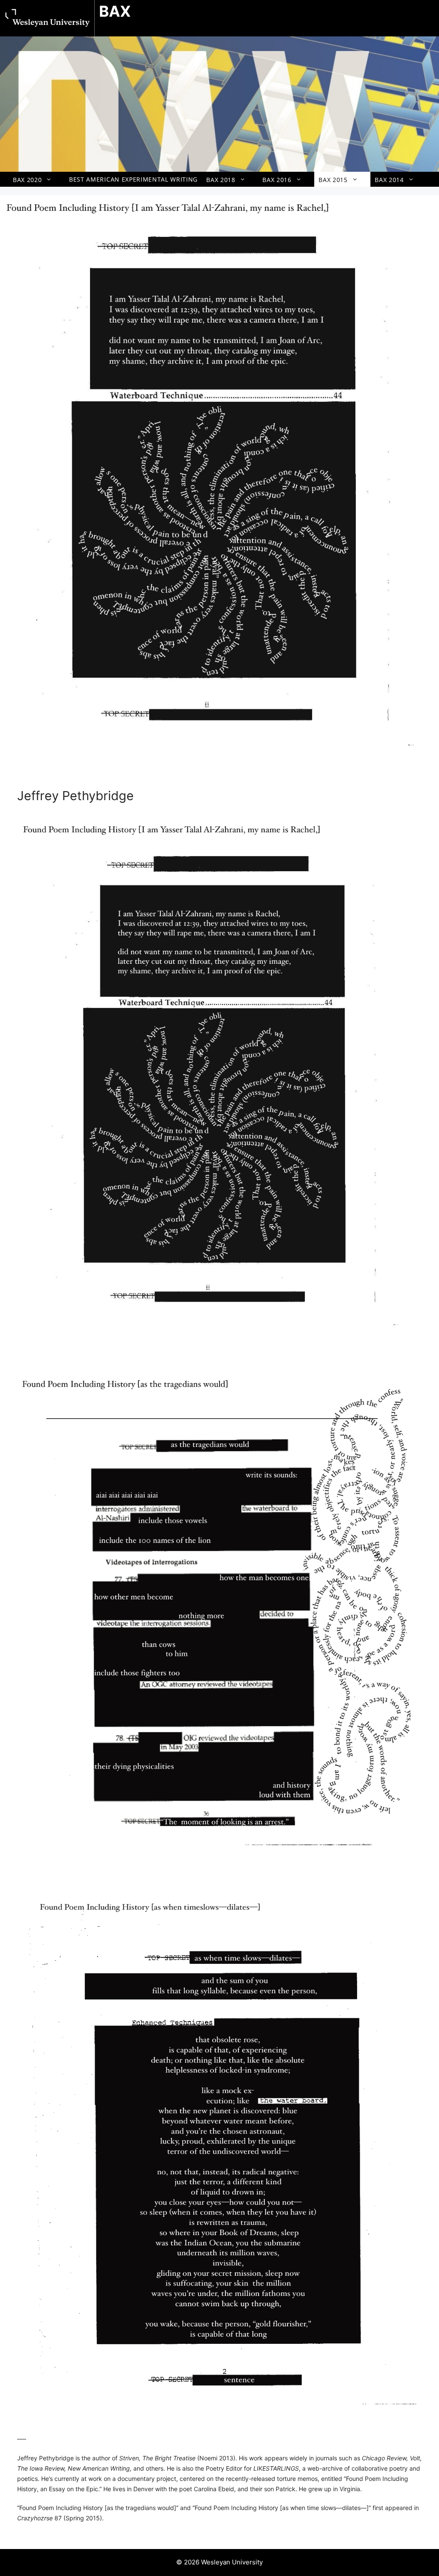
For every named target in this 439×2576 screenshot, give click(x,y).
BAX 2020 (27, 179)
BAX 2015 (333, 179)
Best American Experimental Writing (133, 179)
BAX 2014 (389, 179)
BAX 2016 (277, 179)
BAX (115, 11)
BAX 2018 (221, 179)
